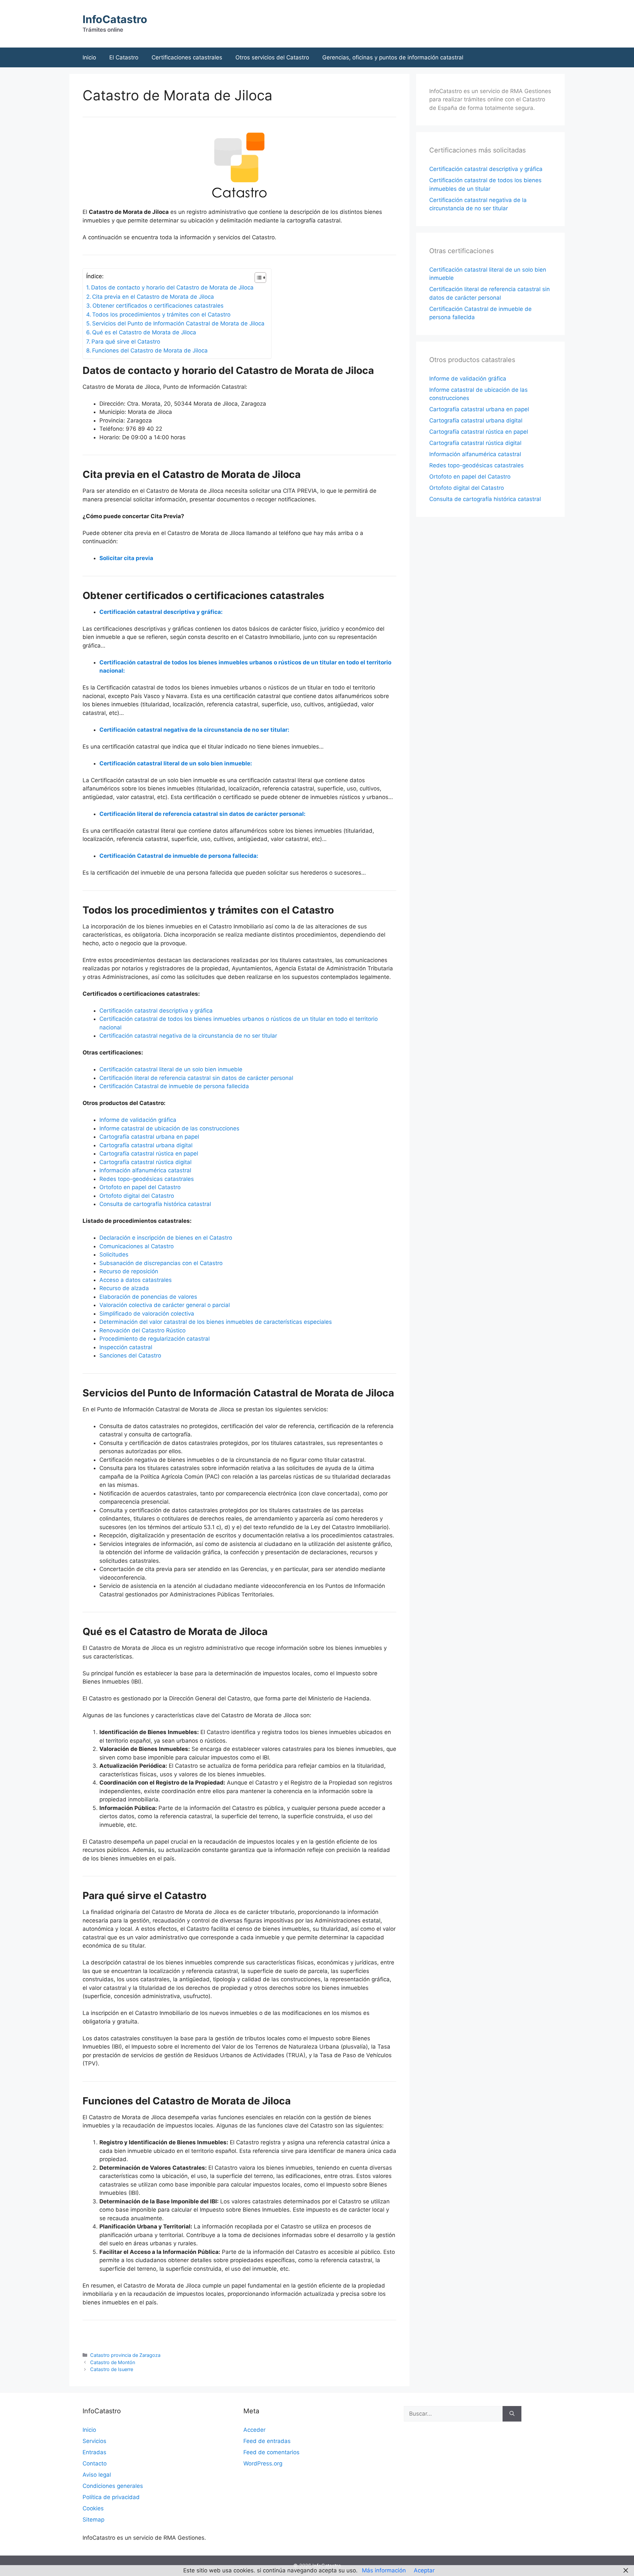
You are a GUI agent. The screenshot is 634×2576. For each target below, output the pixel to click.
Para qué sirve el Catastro (126, 342)
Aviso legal (97, 2475)
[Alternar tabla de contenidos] (257, 278)
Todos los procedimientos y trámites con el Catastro (161, 315)
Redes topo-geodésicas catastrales (147, 1179)
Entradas (94, 2452)
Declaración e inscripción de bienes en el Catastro (166, 1238)
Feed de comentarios (271, 2452)
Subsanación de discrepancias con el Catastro (161, 1263)
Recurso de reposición (129, 1271)
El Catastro (124, 57)
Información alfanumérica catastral (145, 1170)
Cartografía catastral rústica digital (145, 1162)
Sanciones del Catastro (130, 1355)
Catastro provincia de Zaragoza (125, 2355)
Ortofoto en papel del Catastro (140, 1187)
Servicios (94, 2441)
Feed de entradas (267, 2441)
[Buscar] (512, 2414)
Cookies (93, 2508)
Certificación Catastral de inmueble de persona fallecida (174, 1086)
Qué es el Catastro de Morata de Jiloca (144, 332)
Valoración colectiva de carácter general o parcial (165, 1305)
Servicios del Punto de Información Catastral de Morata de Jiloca (178, 323)
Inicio (89, 57)
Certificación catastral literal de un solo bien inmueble (171, 1069)
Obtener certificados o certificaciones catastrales (158, 306)
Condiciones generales (113, 2486)
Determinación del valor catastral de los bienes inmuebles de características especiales (216, 1322)
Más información (384, 2570)
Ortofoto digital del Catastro (137, 1196)
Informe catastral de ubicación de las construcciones (169, 1128)
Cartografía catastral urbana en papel (149, 1137)
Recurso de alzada (124, 1288)
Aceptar (424, 2570)
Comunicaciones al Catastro (137, 1246)
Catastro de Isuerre (112, 2369)
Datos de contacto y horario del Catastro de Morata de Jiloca (172, 287)
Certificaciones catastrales (187, 57)
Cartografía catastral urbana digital (146, 1145)
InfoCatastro (115, 19)
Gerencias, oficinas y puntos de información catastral (393, 57)
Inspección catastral (126, 1347)
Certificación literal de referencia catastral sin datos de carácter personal (196, 1078)
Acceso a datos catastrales (136, 1280)
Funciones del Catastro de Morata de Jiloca (150, 351)
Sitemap (93, 2520)
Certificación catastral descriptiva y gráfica (156, 1011)
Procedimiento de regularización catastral (155, 1339)
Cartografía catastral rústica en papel (149, 1154)
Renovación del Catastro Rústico (142, 1330)
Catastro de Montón (113, 2362)
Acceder (254, 2430)
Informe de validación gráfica (138, 1120)
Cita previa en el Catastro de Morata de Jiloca (153, 297)
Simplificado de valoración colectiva (147, 1314)
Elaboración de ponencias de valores (148, 1297)
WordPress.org (263, 2463)
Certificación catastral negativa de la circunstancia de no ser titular (188, 1036)
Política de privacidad (111, 2497)
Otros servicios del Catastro (272, 57)
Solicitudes (114, 1255)
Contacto (95, 2463)
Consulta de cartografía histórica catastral (155, 1204)
